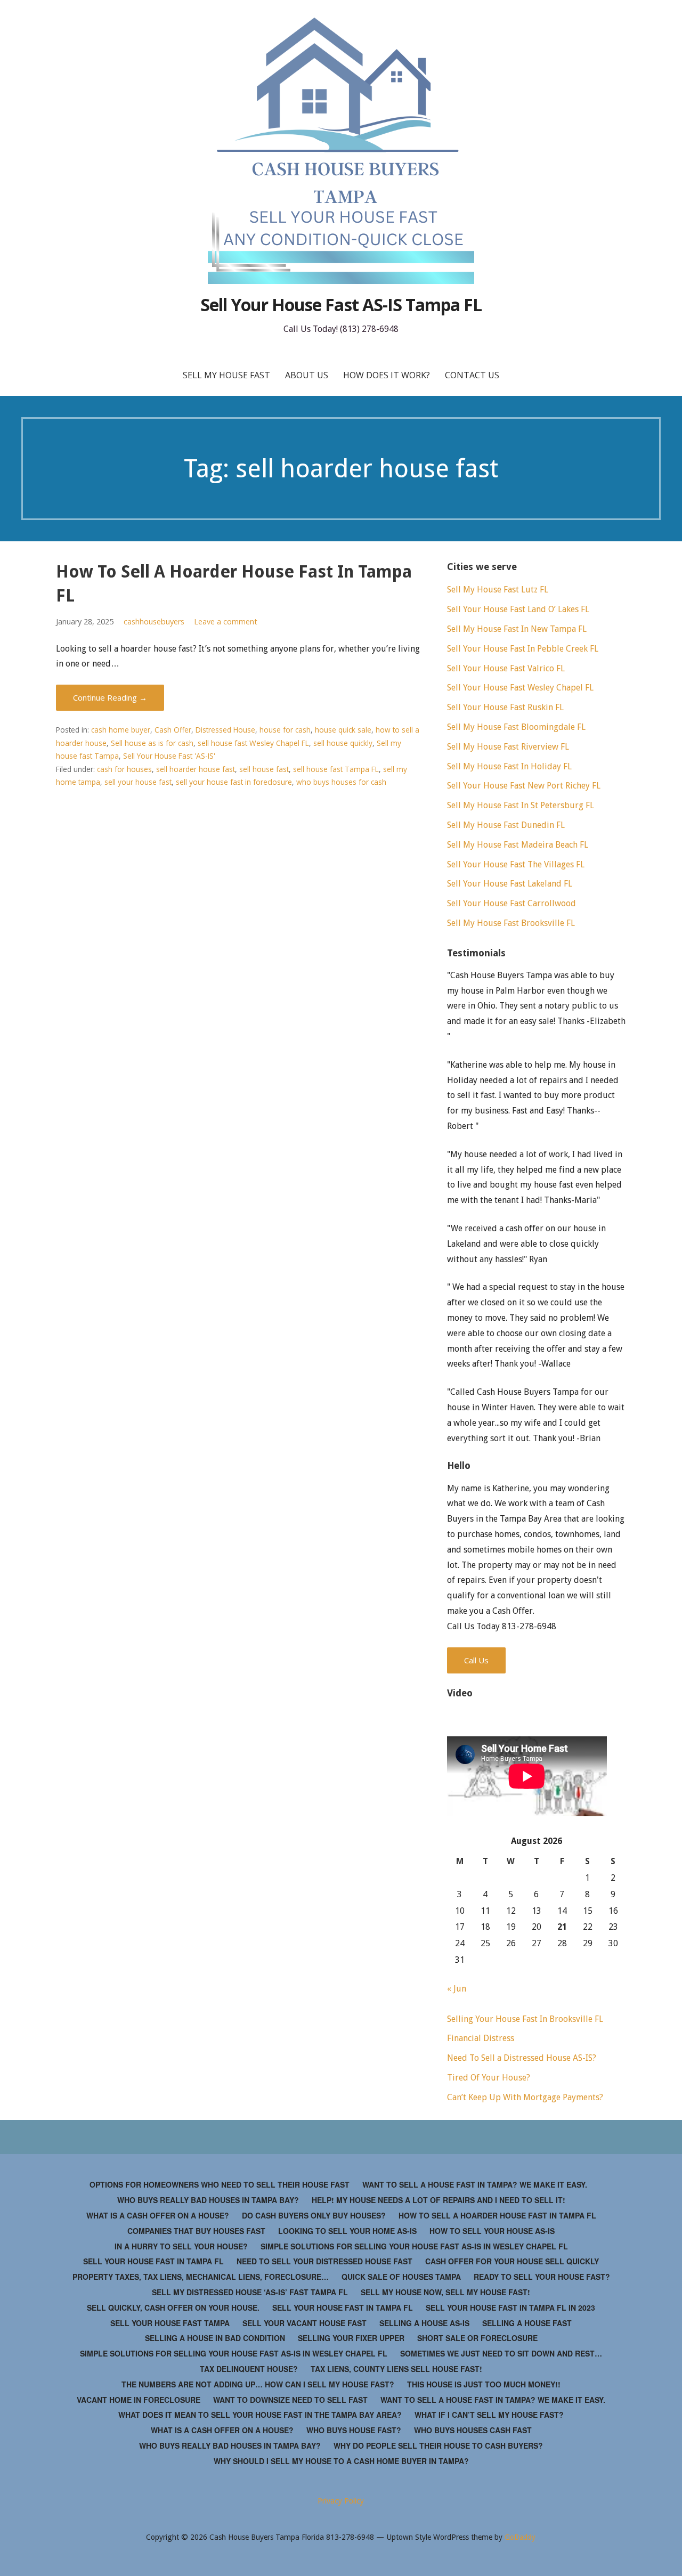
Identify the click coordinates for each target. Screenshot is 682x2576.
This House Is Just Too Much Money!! (484, 2384)
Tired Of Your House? (489, 2078)
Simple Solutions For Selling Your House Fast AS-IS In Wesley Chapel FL (414, 2246)
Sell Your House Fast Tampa (170, 2323)
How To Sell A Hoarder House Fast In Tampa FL (497, 2215)
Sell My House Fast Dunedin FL (506, 825)
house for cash (285, 730)
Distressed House (225, 730)
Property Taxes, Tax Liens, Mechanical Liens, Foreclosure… (201, 2277)
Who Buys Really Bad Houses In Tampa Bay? (208, 2200)
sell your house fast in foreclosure (234, 782)
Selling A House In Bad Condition (215, 2338)
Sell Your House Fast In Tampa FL (153, 2261)
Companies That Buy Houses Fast (196, 2231)
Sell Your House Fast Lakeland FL (510, 884)
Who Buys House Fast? (354, 2430)
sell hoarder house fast (196, 769)
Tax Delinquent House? (249, 2369)
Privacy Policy (341, 2501)
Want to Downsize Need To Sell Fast (290, 2400)
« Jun (457, 1989)
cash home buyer (121, 730)
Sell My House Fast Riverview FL (508, 747)
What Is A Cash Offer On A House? (158, 2215)
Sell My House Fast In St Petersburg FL (521, 805)
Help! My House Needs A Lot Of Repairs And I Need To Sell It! (439, 2200)
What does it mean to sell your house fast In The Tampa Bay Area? (260, 2415)
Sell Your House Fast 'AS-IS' (169, 756)
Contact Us (472, 375)
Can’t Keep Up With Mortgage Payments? (525, 2097)
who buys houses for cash (341, 782)
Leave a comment (226, 621)
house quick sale (343, 730)
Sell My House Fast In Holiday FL (509, 766)
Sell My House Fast (226, 375)
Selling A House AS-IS (424, 2323)
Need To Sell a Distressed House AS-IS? (522, 2058)
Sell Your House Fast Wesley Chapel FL (520, 688)
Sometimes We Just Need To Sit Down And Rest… (501, 2353)
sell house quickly (343, 743)
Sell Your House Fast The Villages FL (516, 864)
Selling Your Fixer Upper (351, 2338)
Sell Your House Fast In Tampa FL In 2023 (510, 2307)
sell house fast (264, 769)
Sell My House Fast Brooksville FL (511, 923)
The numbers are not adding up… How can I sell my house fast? (258, 2384)
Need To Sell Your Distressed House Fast (324, 2261)
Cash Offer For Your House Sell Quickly (512, 2261)
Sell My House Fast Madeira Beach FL (518, 845)
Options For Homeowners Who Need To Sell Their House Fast (220, 2184)
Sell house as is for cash (152, 743)
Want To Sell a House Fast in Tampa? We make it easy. (475, 2184)
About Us (307, 375)
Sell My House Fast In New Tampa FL (517, 629)
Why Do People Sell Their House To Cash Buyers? (438, 2445)
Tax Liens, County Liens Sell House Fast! (396, 2369)
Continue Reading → (110, 697)
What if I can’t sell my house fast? (489, 2415)
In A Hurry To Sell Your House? (181, 2246)
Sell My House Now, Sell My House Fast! (445, 2292)
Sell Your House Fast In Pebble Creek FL (523, 649)
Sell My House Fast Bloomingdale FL (516, 727)
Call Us (476, 1660)
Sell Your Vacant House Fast (305, 2323)
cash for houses (124, 769)
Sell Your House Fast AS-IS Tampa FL (341, 304)
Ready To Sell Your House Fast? (542, 2277)
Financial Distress (481, 2038)
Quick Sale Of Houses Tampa (401, 2277)
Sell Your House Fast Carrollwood (511, 903)
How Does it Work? (387, 375)
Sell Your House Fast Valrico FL (506, 668)
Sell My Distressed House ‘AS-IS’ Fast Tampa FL (250, 2292)
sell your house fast (138, 782)
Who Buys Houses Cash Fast (473, 2430)
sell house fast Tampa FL (336, 769)
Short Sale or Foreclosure (477, 2338)
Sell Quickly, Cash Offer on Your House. (173, 2307)
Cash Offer (173, 730)
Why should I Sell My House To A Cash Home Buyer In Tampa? (341, 2461)
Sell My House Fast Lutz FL (498, 590)
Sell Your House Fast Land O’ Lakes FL (518, 609)
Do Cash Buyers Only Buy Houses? (314, 2215)
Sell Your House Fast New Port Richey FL (524, 786)
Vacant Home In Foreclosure (139, 2400)
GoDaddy (520, 2537)
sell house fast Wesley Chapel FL (253, 743)
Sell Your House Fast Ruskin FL (505, 707)
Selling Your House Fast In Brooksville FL (525, 2019)
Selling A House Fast (527, 2323)
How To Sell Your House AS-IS (492, 2231)
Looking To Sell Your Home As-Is (347, 2231)
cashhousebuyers (154, 621)
